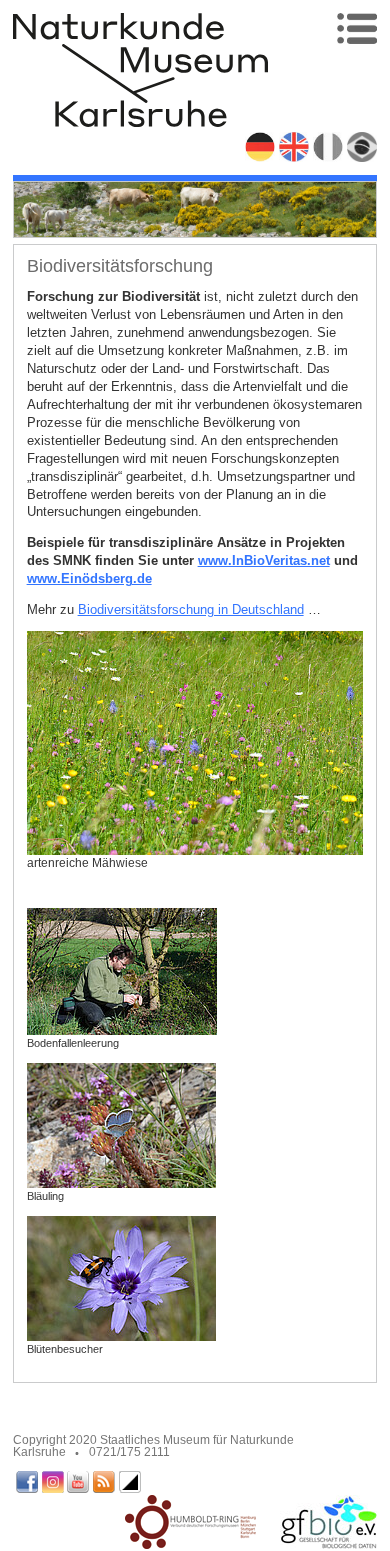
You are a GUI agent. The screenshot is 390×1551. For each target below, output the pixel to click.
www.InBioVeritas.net (264, 560)
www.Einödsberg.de (89, 578)
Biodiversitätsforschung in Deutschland (191, 609)
